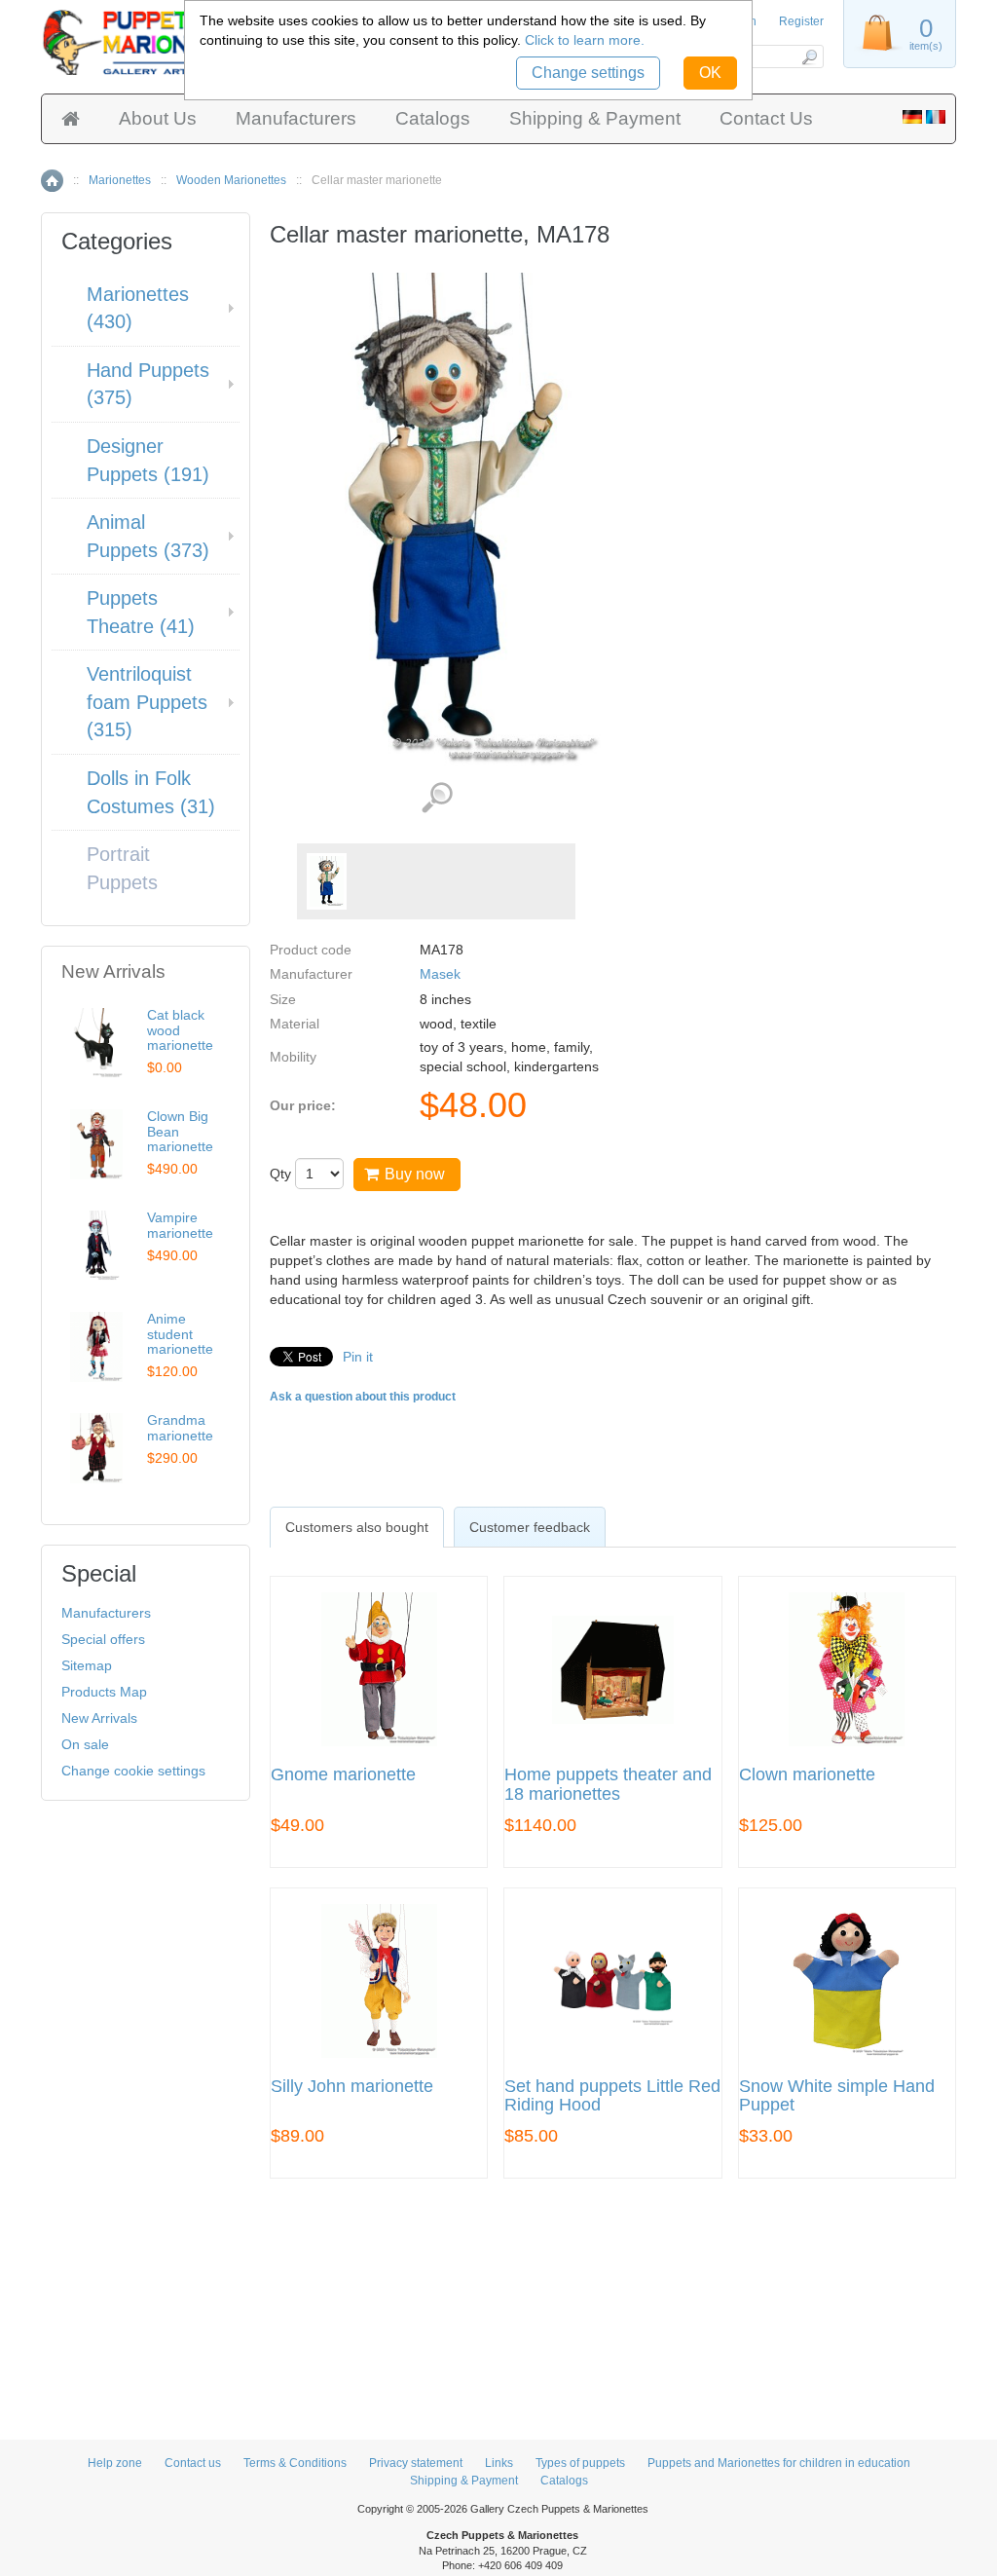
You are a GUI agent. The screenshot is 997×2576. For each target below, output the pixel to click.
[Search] (809, 56)
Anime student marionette (180, 1334)
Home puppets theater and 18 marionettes (608, 1785)
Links (499, 2463)
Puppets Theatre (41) (141, 612)
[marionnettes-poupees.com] (936, 119)
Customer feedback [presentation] (530, 1527)
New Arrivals (99, 1718)
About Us (158, 118)
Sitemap (87, 1665)
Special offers (103, 1639)
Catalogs (433, 118)
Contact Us (766, 118)
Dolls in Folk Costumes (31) (151, 792)
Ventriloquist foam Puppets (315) (147, 702)
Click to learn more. (585, 40)
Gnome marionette (343, 1775)
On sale (85, 1744)
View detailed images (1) (437, 798)
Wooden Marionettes (231, 180)
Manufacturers (296, 118)
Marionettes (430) (138, 308)
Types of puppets (580, 2463)
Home (52, 181)
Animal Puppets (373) (148, 536)
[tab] (357, 1527)
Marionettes (120, 180)
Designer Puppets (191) (148, 460)
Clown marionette (807, 1775)
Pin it (358, 1357)
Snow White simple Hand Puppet (837, 2096)
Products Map (104, 1692)
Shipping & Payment (595, 118)
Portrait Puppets (122, 868)
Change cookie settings (133, 1771)
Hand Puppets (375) (148, 384)
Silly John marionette (352, 2087)
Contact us (193, 2463)
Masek (440, 974)
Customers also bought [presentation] (357, 1527)
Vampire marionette (180, 1225)
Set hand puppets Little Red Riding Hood (612, 2096)
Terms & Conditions (295, 2463)
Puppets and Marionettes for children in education (779, 2463)
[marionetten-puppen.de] (912, 119)
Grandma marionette (180, 1427)
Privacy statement (416, 2463)
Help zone (115, 2463)
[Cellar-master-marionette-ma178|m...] (327, 881)
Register (801, 21)
